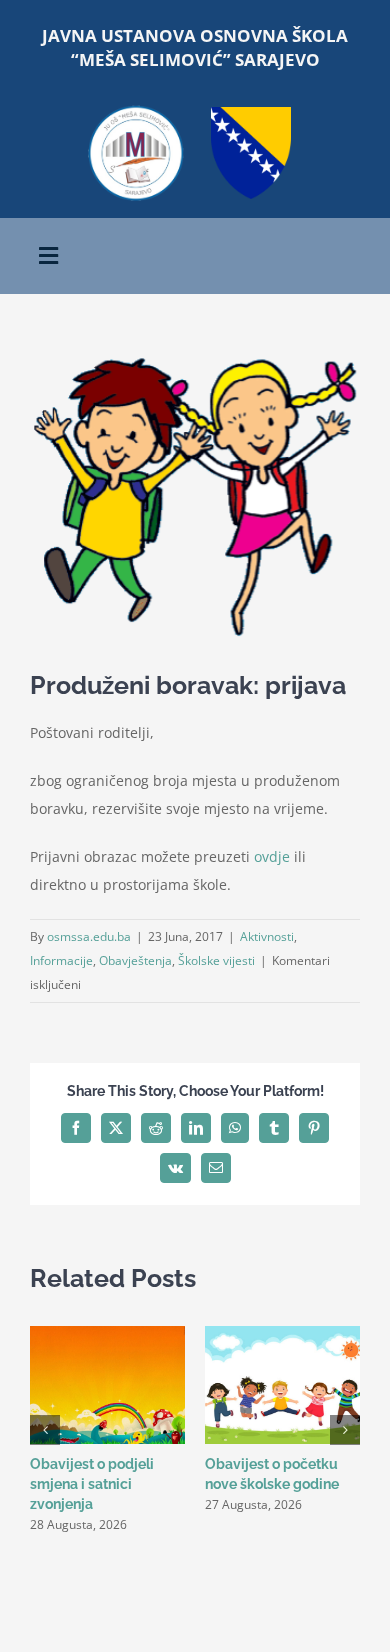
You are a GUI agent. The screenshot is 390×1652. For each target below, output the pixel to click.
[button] (45, 1430)
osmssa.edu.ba (89, 936)
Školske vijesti (216, 960)
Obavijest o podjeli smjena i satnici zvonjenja (92, 1484)
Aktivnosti (267, 936)
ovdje (272, 856)
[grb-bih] (251, 113)
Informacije (61, 960)
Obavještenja (135, 960)
